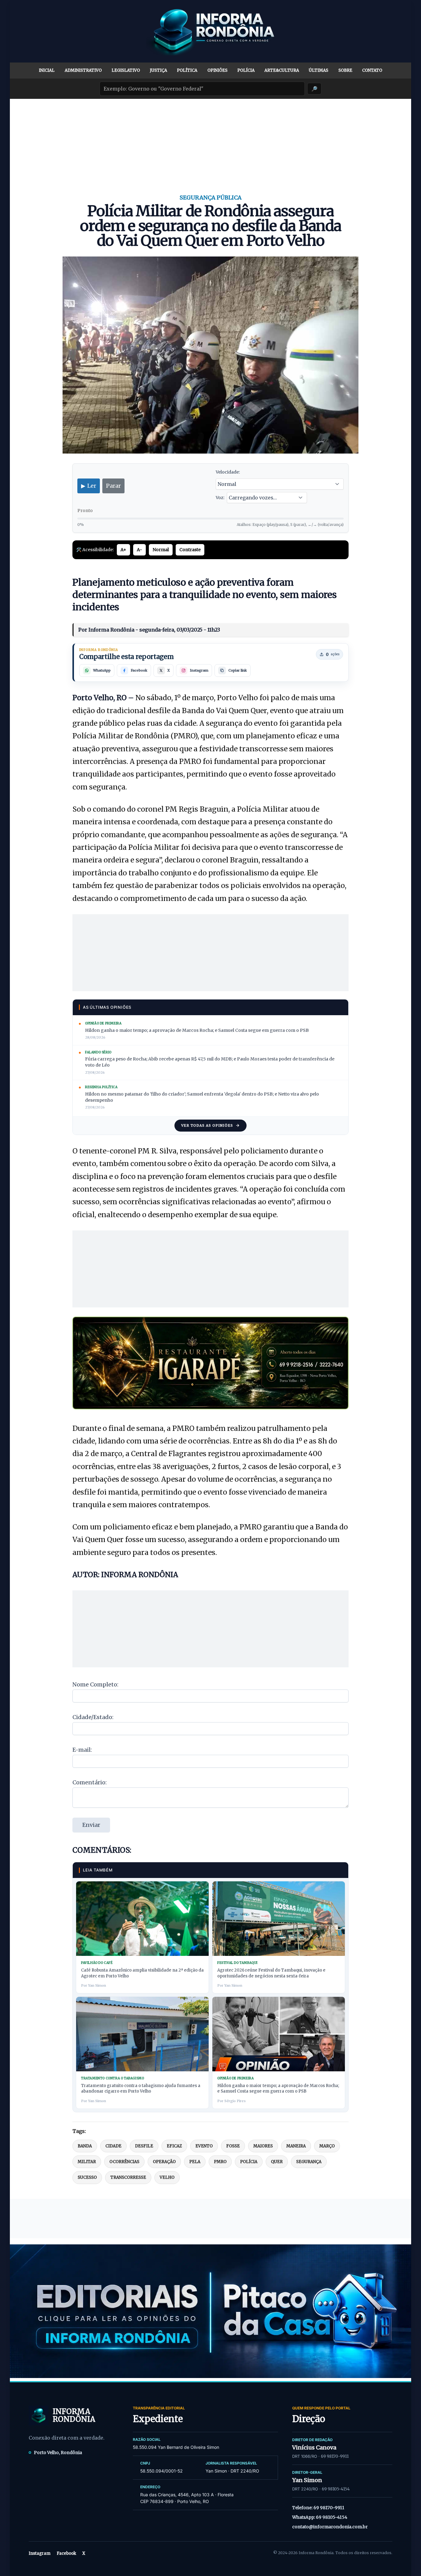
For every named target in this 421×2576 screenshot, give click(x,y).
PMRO (220, 2162)
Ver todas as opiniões (207, 1125)
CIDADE (113, 2146)
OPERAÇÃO (164, 2162)
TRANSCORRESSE (128, 2177)
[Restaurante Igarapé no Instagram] (211, 1363)
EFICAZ (174, 2146)
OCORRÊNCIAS (124, 2162)
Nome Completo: (95, 1684)
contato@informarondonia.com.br (330, 2527)
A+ (123, 550)
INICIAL (47, 70)
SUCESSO (87, 2177)
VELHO (167, 2177)
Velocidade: (228, 472)
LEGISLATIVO (126, 70)
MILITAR (87, 2162)
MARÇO (327, 2146)
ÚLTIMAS (319, 70)
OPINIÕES (217, 70)
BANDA (85, 2146)
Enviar (91, 1825)
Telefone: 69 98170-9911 (318, 2508)
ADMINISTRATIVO (83, 70)
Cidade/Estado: (93, 1717)
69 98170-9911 (335, 2456)
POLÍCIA (246, 70)
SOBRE (345, 70)
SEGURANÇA (309, 2162)
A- (139, 550)
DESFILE (144, 2146)
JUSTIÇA (158, 70)
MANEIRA (296, 2146)
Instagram (40, 2553)
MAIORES (263, 2146)
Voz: (220, 498)
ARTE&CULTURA (282, 70)
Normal (161, 550)
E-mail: (82, 1750)
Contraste (190, 550)
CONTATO (372, 70)
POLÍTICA (187, 70)
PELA (195, 2162)
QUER (277, 2162)
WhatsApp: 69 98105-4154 (320, 2517)
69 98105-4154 (336, 2489)
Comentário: (90, 1782)
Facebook (66, 2553)
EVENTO (204, 2146)
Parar (113, 486)
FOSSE (233, 2146)
